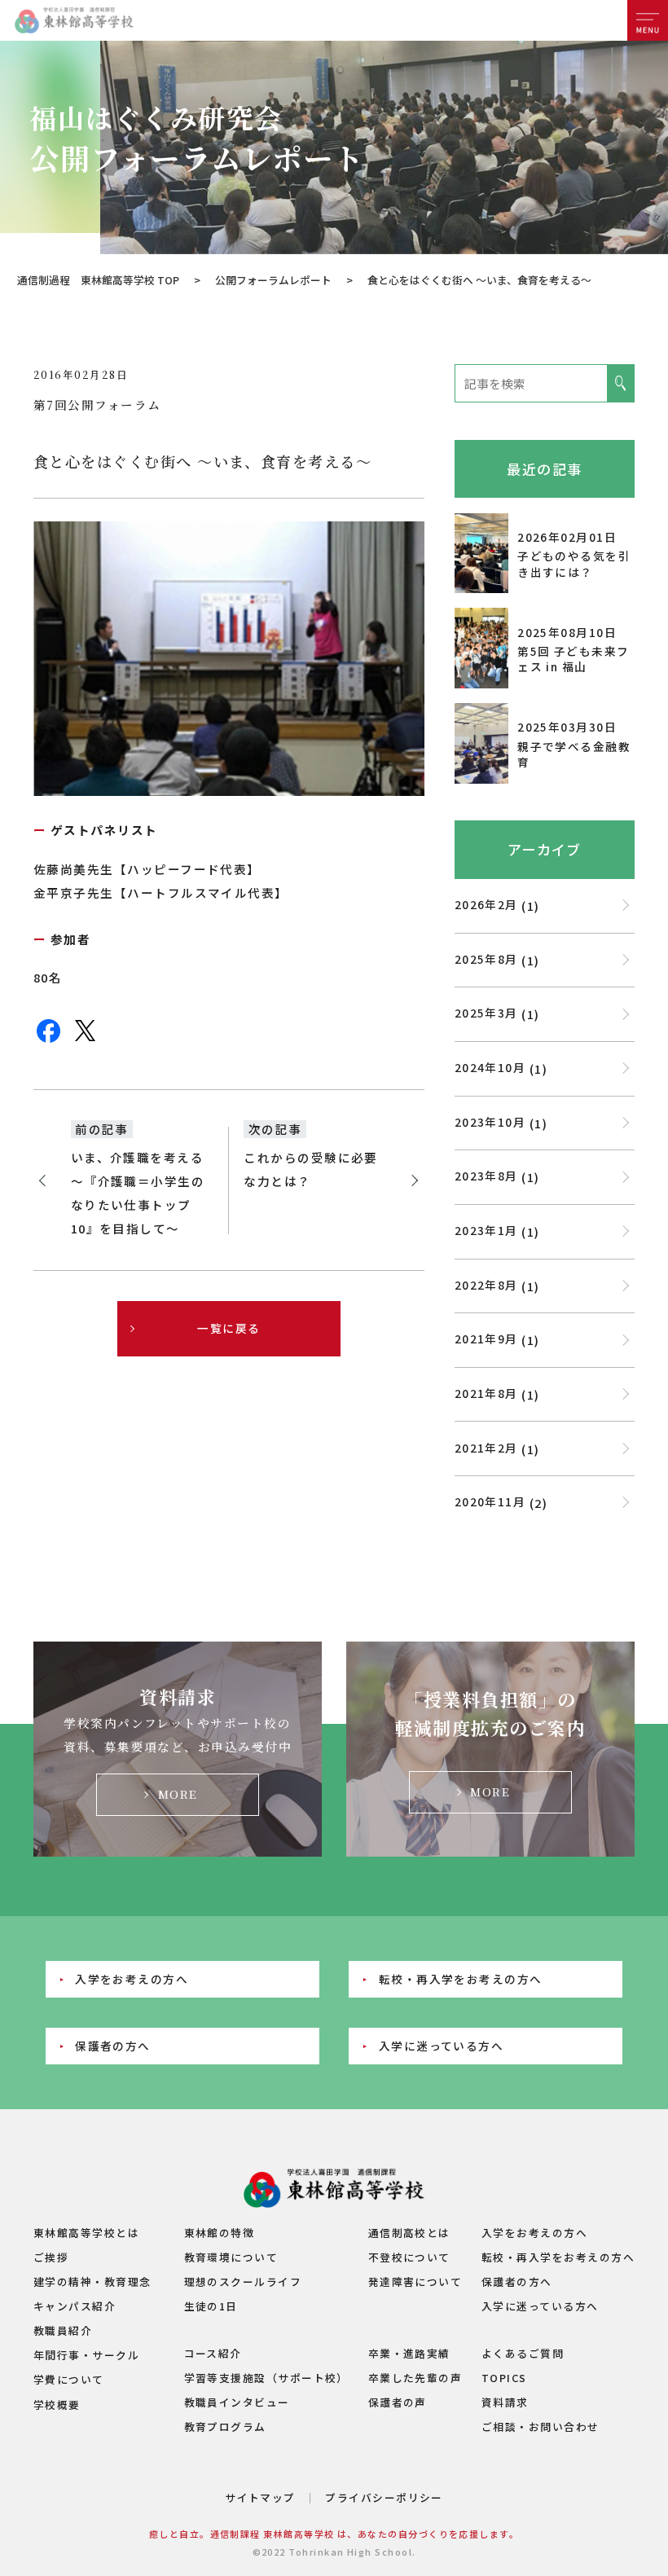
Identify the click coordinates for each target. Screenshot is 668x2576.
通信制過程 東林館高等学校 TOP (98, 280)
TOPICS (504, 2378)
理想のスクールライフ (243, 2281)
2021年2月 (486, 1448)
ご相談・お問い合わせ (541, 2427)
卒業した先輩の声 (415, 2378)
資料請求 (505, 2402)
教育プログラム (225, 2427)
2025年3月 (486, 1013)
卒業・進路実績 (409, 2353)
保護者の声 (398, 2402)
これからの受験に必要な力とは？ (311, 1169)
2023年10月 (490, 1122)
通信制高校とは (409, 2233)
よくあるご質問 (523, 2353)
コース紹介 (213, 2353)
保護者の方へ (113, 2046)
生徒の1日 (211, 2306)
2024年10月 (490, 1067)
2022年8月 (486, 1285)
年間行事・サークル (86, 2355)
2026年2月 (486, 904)
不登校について (409, 2257)
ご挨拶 (51, 2257)
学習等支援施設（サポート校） (266, 2378)
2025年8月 (486, 959)
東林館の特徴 (220, 2233)
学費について (69, 2379)
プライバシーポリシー (384, 2497)
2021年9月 (486, 1339)
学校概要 (57, 2405)
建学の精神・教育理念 (92, 2281)
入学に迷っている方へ (442, 2046)
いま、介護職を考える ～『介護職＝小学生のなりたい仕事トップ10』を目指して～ (138, 1193)
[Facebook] (48, 1040)
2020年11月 (490, 1501)
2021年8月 (486, 1393)
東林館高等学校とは (86, 2233)
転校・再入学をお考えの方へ (461, 1979)
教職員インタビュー (237, 2402)
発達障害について (415, 2281)
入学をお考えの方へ (132, 1979)
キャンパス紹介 (75, 2306)
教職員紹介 (63, 2330)
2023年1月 (486, 1230)
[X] (85, 1039)
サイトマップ (260, 2497)
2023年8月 (486, 1176)
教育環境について (231, 2257)
